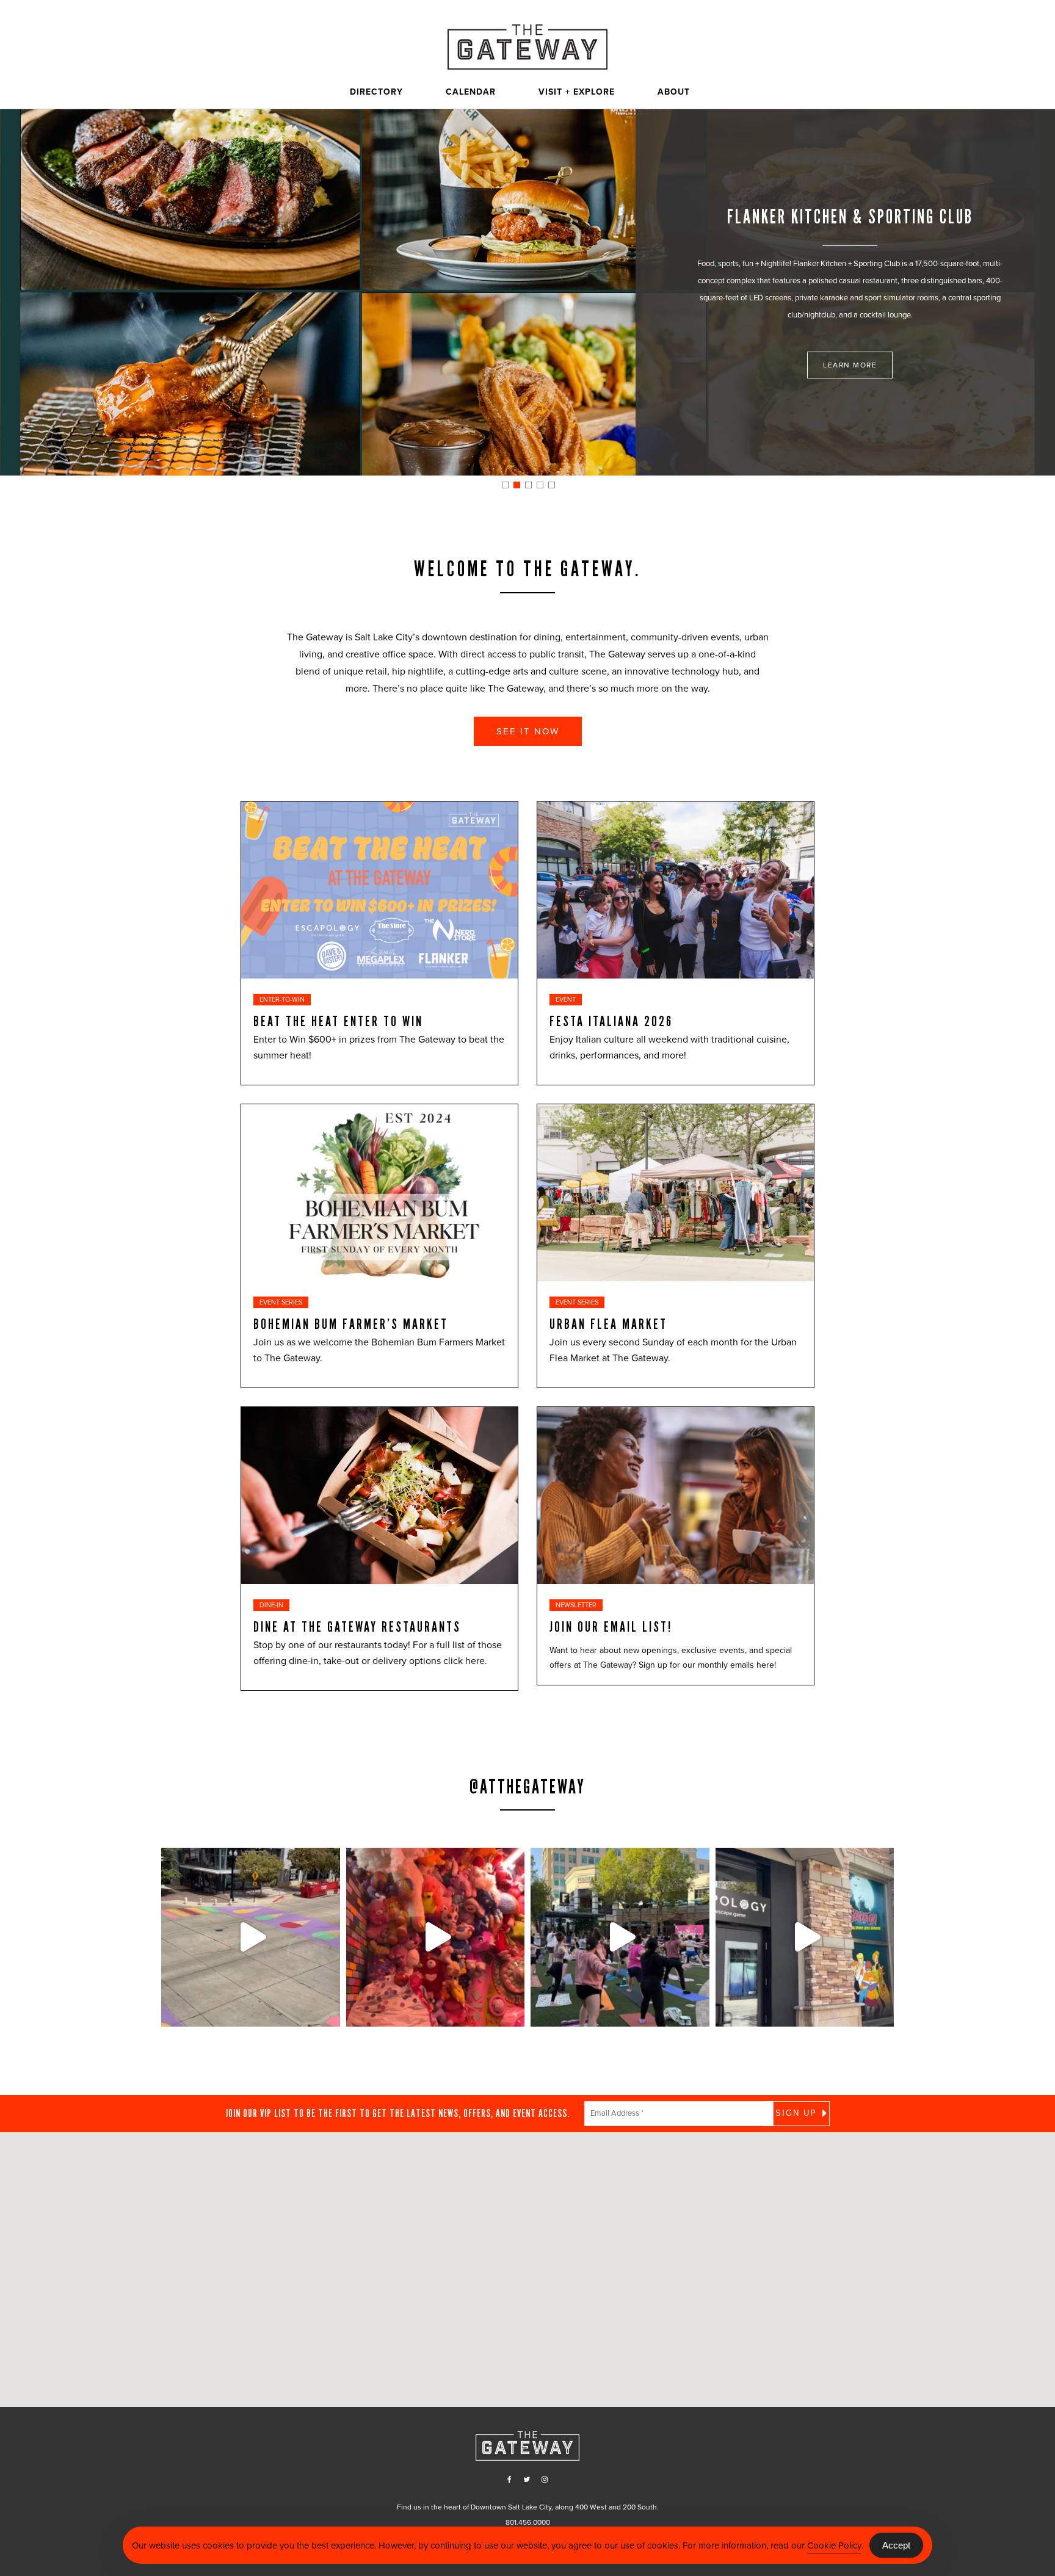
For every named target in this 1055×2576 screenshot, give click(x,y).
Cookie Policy (834, 2545)
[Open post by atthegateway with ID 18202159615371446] (436, 1937)
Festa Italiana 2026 (611, 1021)
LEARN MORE (850, 365)
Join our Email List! (611, 1627)
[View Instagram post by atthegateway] (328, 2012)
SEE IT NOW (528, 731)
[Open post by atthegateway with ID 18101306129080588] (805, 1937)
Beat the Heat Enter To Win (338, 1021)
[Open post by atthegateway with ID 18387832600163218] (251, 1937)
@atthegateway (527, 1787)
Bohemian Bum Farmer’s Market (351, 1324)
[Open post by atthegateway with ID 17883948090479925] (620, 1937)
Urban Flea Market (608, 1324)
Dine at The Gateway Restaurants (357, 1627)
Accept (896, 2545)
